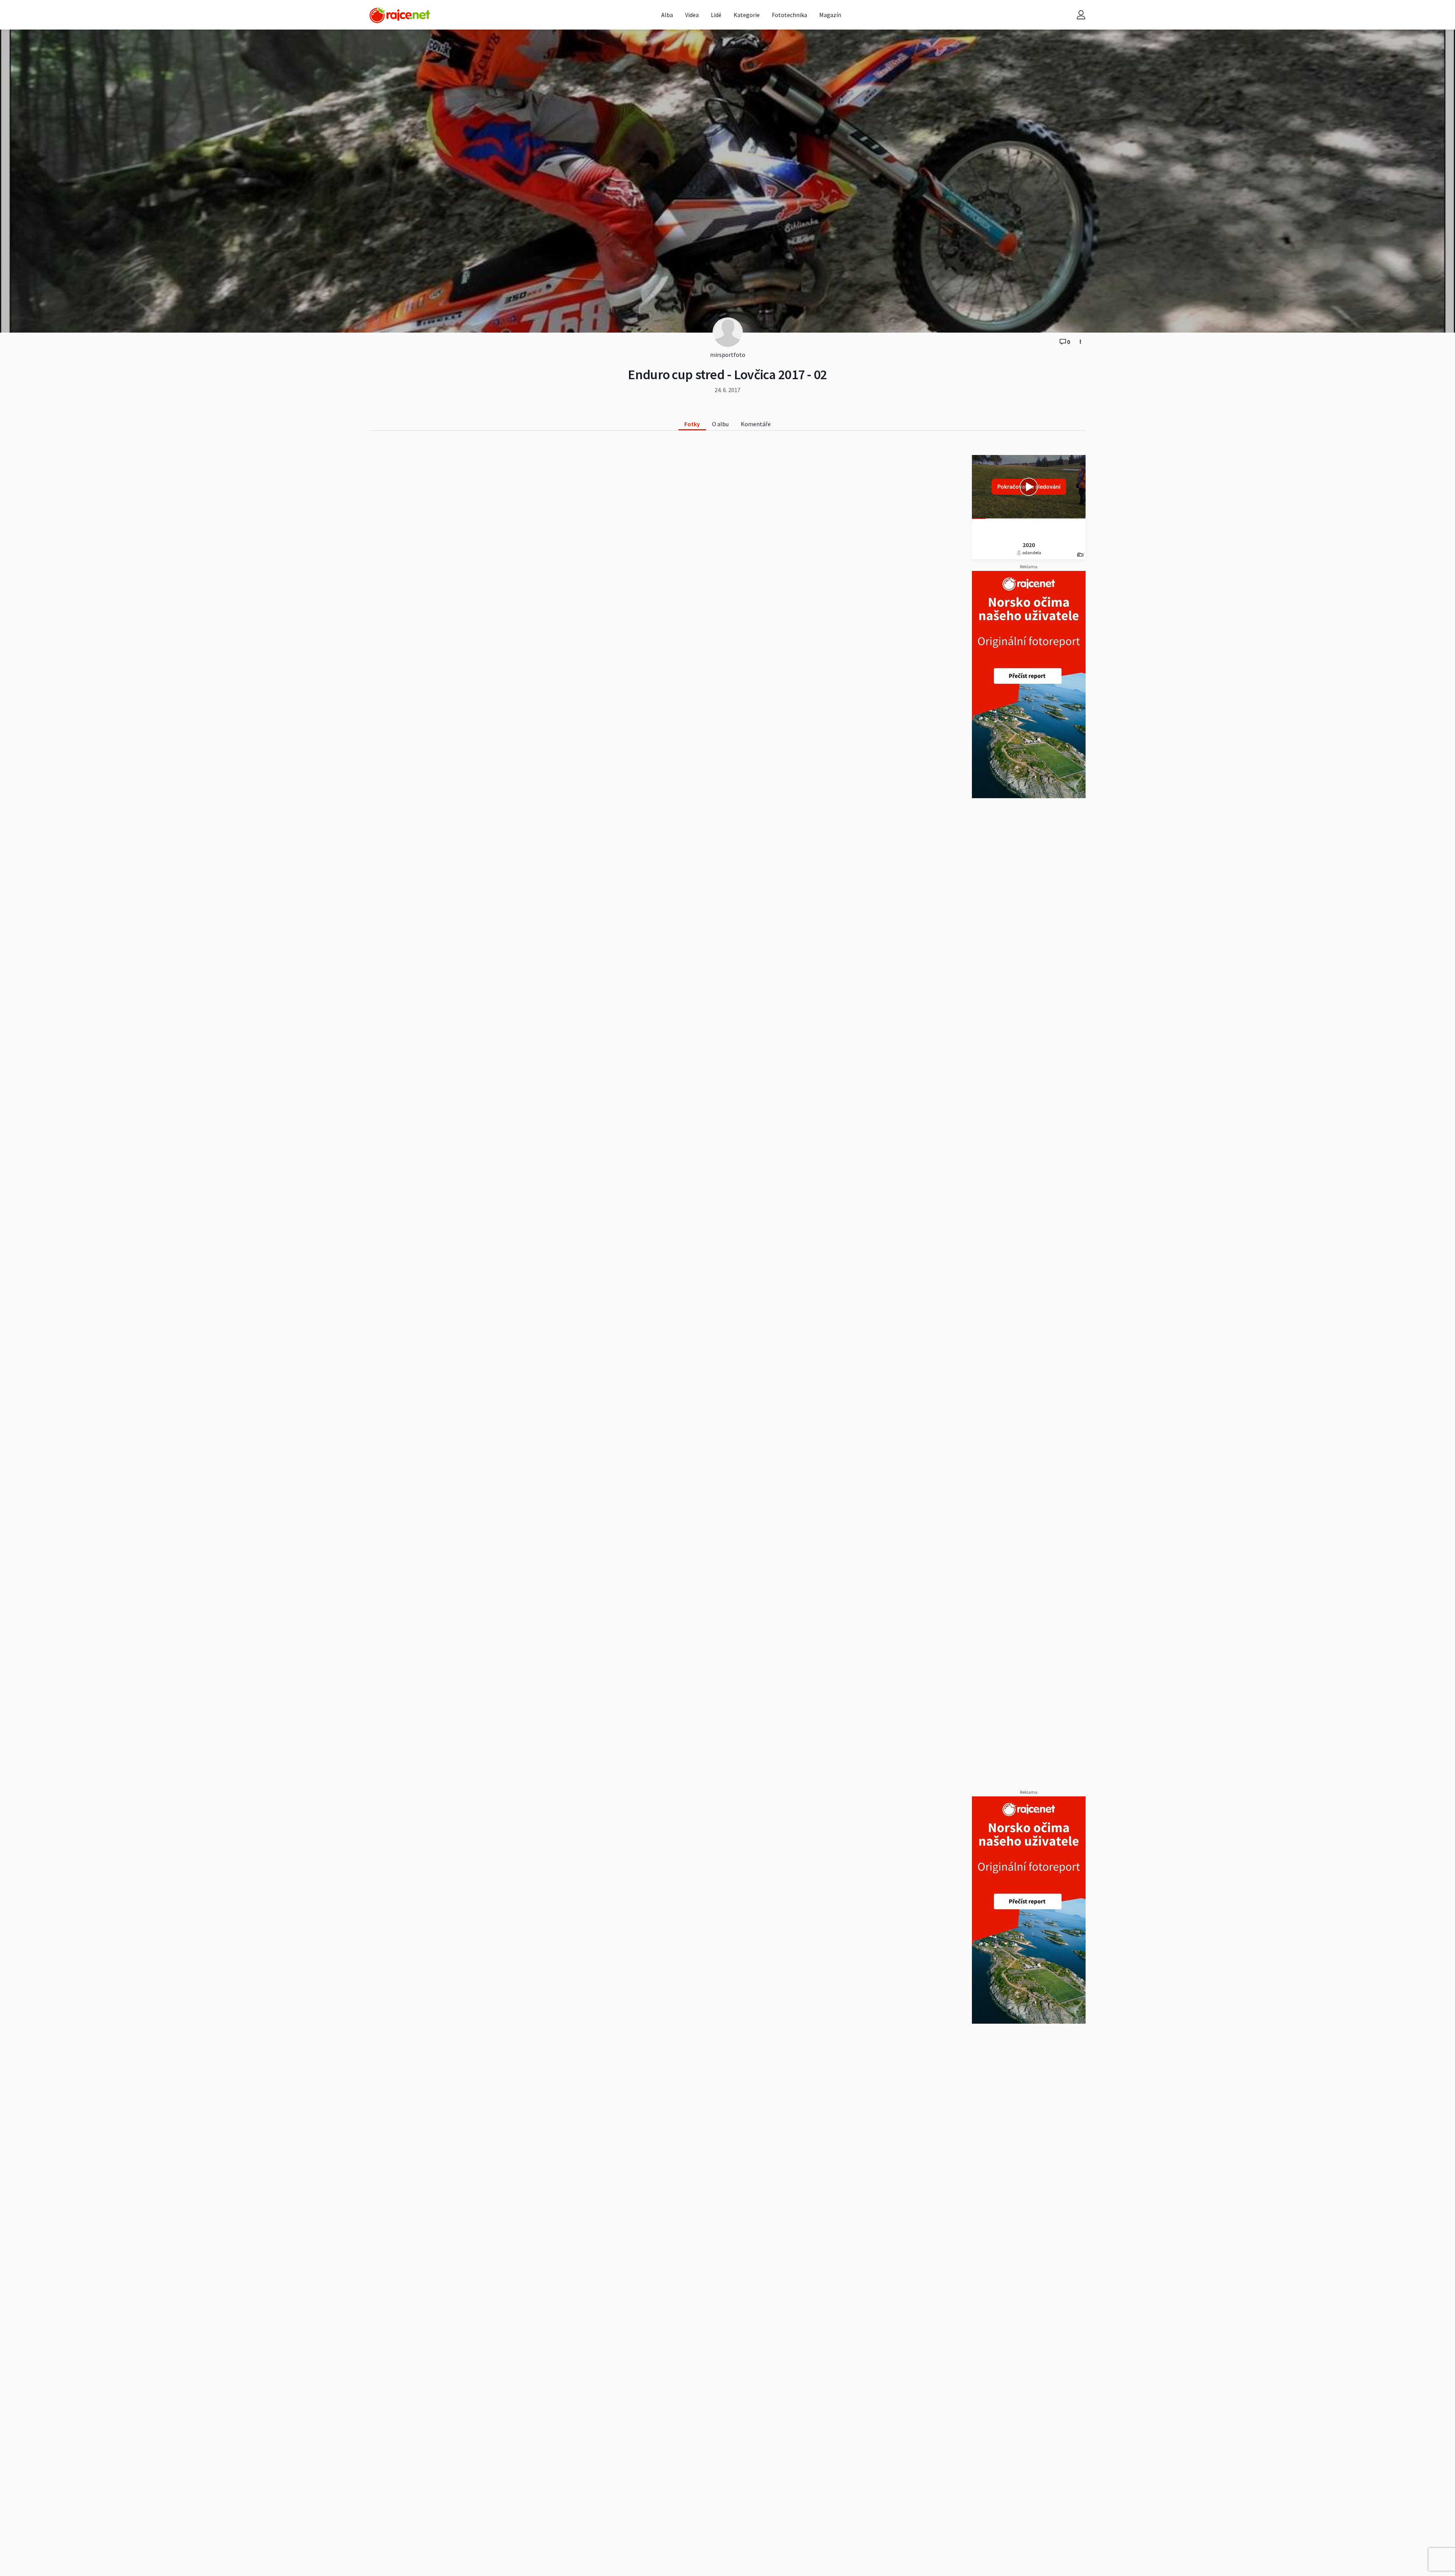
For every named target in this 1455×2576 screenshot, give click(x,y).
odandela (1031, 553)
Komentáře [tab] (756, 424)
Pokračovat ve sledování (1029, 487)
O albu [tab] (720, 424)
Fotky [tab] (692, 424)
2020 (1029, 545)
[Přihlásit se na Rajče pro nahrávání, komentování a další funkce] (1081, 15)
